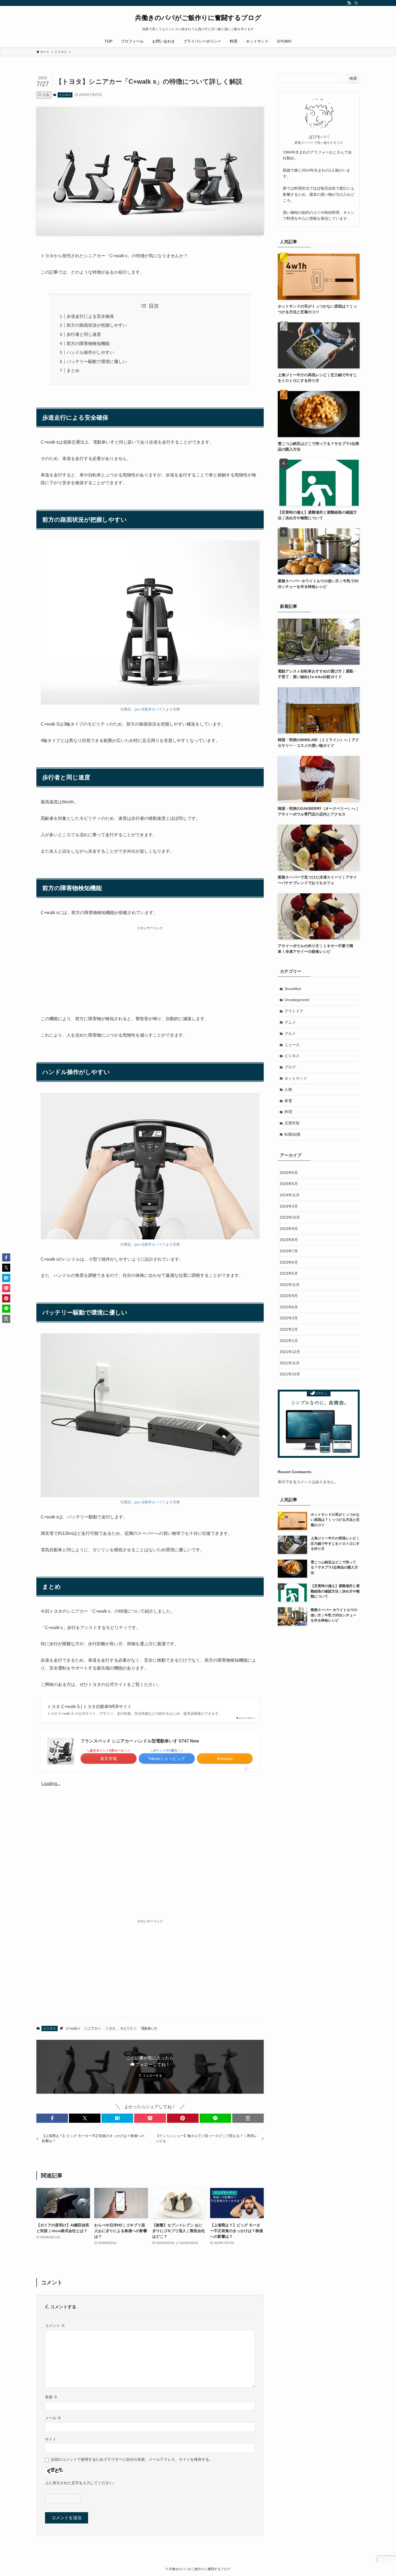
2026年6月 (289, 1173)
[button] (52, 2118)
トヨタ (110, 2028)
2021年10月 (290, 1374)
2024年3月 (289, 1206)
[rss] (349, 3)
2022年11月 (290, 1285)
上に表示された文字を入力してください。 (81, 2483)
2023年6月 (289, 1262)
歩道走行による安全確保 (90, 316)
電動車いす (149, 2028)
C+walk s (73, 2028)
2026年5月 (289, 1184)
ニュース (292, 1045)
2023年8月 (289, 1240)
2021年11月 (290, 1363)
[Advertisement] (150, 969)
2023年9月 (289, 1229)
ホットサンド (296, 1078)
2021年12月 (290, 1352)
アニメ (290, 1022)
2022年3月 (289, 1318)
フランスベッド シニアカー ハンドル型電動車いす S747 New (140, 1741)
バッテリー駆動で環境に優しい (97, 362)
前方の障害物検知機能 (88, 344)
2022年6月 (289, 1307)
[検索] (356, 3)
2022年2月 (289, 1329)
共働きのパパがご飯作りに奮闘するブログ (198, 18)
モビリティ (128, 2028)
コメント (55, 2326)
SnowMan (293, 989)
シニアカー (93, 2028)
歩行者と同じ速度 (84, 334)
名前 (51, 2397)
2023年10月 (290, 1217)
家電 (288, 1101)
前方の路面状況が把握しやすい (97, 325)
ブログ (290, 1067)
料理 (288, 1112)
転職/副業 (293, 1134)
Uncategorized (297, 1000)
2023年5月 (289, 1273)
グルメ (290, 1033)
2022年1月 (289, 1341)
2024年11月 (290, 1195)
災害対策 (292, 1123)
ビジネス (65, 95)
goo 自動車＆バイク (150, 709)
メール (53, 2418)
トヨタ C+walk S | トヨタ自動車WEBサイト (89, 1707)
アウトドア (294, 1011)
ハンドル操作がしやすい (90, 352)
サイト (51, 2439)
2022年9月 (289, 1296)
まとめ (73, 370)
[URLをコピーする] (248, 2118)
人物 (288, 1089)
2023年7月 (289, 1251)
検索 (353, 78)
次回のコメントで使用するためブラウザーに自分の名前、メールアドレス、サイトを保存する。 (132, 2459)
